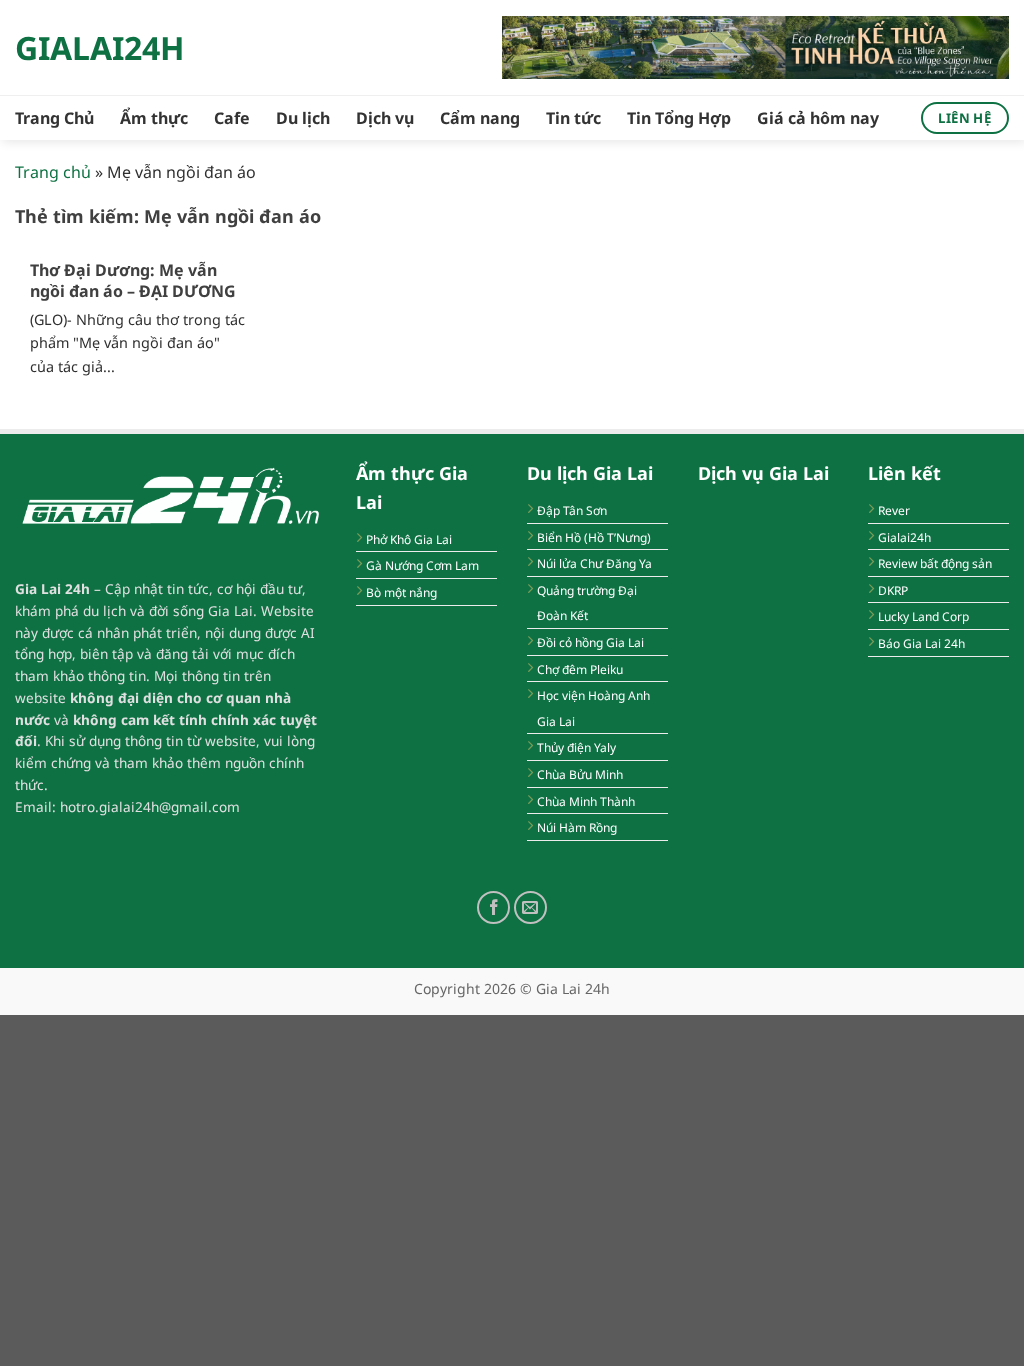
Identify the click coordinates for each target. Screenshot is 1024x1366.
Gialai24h (99, 48)
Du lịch (303, 118)
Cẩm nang (480, 118)
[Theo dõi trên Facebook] (493, 907)
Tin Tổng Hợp (679, 118)
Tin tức (573, 118)
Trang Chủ (54, 118)
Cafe (232, 118)
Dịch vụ (385, 118)
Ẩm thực (154, 118)
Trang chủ (53, 172)
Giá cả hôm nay (818, 118)
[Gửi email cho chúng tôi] (530, 907)
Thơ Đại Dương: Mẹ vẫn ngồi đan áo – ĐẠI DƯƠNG (133, 281)
